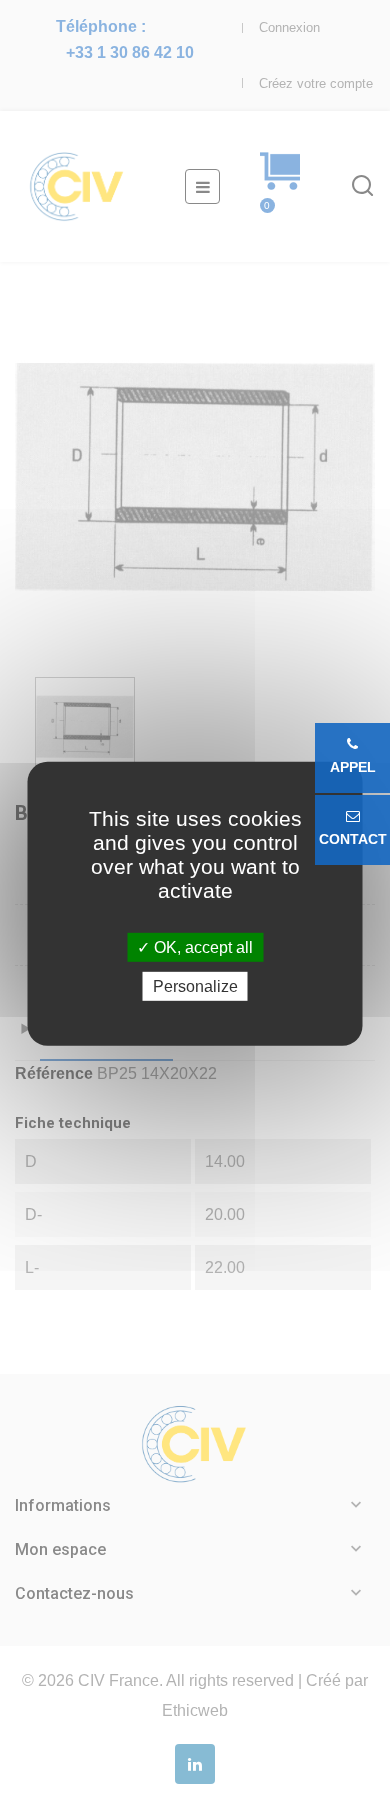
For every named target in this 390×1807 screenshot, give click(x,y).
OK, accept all (201, 946)
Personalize (195, 986)
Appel (353, 767)
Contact (353, 839)
